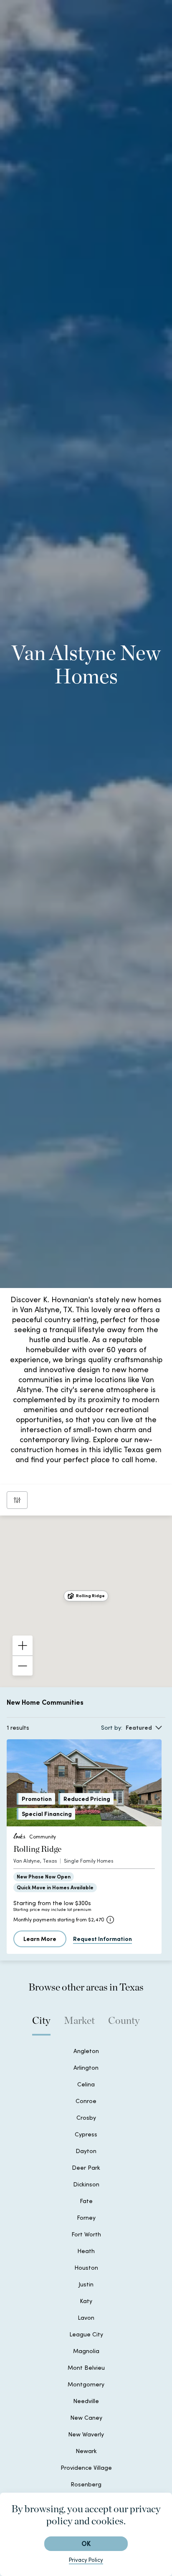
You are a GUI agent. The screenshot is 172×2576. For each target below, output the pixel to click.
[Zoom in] (23, 1646)
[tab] (41, 2025)
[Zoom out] (23, 1666)
